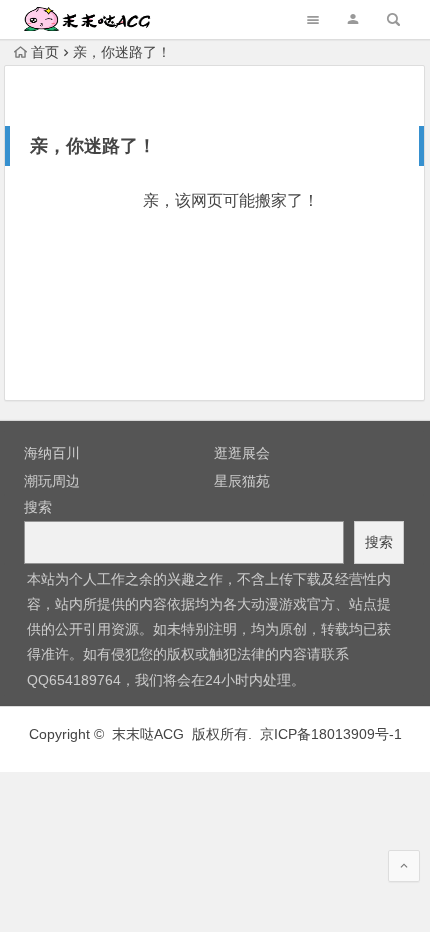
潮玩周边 (52, 481)
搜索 (38, 507)
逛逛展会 (242, 453)
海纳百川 (52, 453)
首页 (45, 52)
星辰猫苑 (242, 481)
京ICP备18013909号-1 (331, 734)
